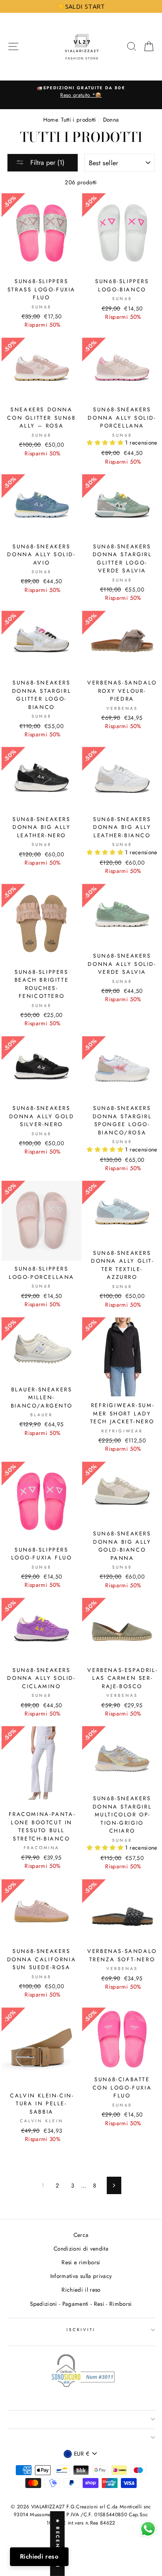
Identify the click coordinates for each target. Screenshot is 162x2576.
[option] (81, 92)
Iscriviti (81, 2330)
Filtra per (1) (46, 163)
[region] (81, 6)
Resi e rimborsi (81, 2262)
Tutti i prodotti (79, 120)
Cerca (81, 2235)
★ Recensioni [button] (58, 2544)
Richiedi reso (39, 2556)
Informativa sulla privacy (81, 2276)
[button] (106, 442)
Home (50, 120)
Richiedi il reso (81, 2290)
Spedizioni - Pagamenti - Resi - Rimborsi (81, 2304)
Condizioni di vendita (81, 2249)
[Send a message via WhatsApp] (148, 2529)
